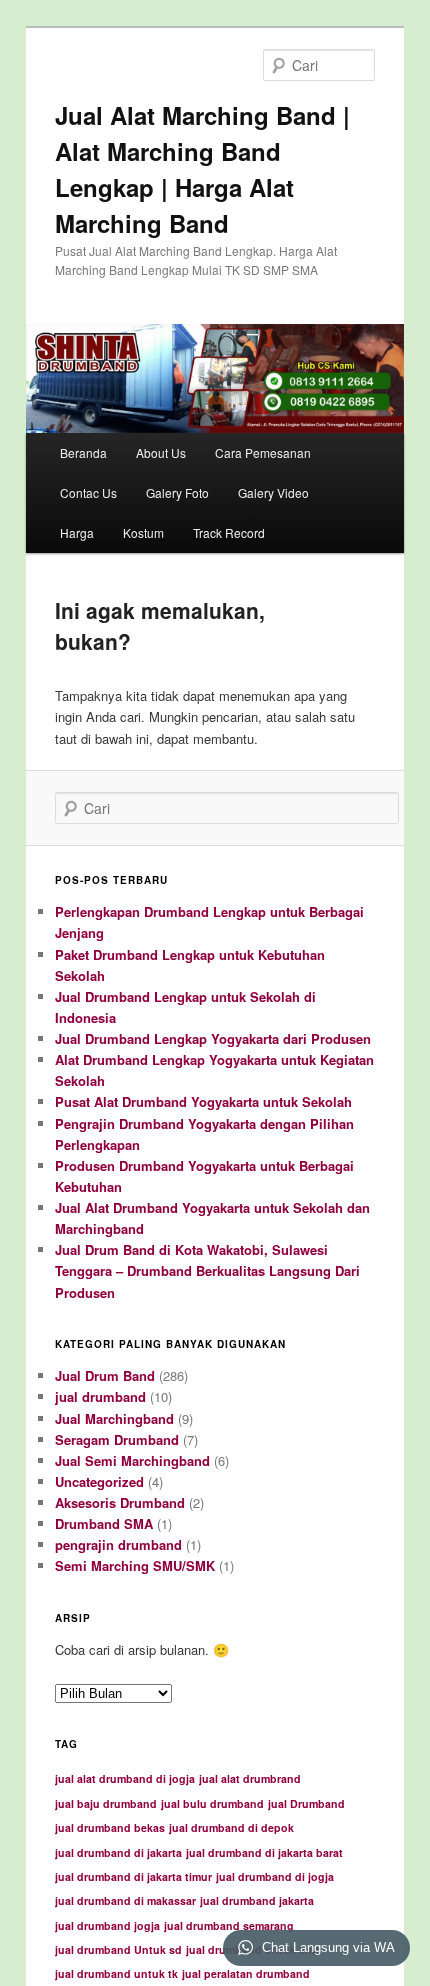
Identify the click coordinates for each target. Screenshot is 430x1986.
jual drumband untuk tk (116, 1973)
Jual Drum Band (105, 1375)
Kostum (143, 532)
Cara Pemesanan (263, 452)
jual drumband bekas (110, 1827)
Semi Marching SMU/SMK (135, 1565)
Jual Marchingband (114, 1418)
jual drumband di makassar (125, 1900)
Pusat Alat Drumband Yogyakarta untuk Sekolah (203, 1101)
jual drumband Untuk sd (118, 1949)
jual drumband (100, 1396)
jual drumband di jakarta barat (264, 1852)
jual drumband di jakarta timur (133, 1876)
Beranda (83, 452)
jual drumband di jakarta (118, 1852)
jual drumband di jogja (275, 1876)
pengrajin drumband (118, 1544)
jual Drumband (306, 1803)
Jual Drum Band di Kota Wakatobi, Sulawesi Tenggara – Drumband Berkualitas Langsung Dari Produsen (207, 1270)
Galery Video (273, 492)
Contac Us (88, 492)
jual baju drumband (106, 1803)
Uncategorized (99, 1481)
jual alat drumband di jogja (125, 1778)
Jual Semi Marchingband (132, 1460)
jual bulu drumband (212, 1803)
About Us (161, 452)
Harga (77, 532)
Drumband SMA (104, 1523)
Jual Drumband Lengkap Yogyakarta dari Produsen (213, 1038)
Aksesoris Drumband (120, 1502)
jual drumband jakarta (257, 1900)
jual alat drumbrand (250, 1778)
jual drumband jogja (107, 1925)
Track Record (229, 532)
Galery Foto (177, 492)
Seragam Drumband (117, 1439)
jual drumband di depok (231, 1827)
